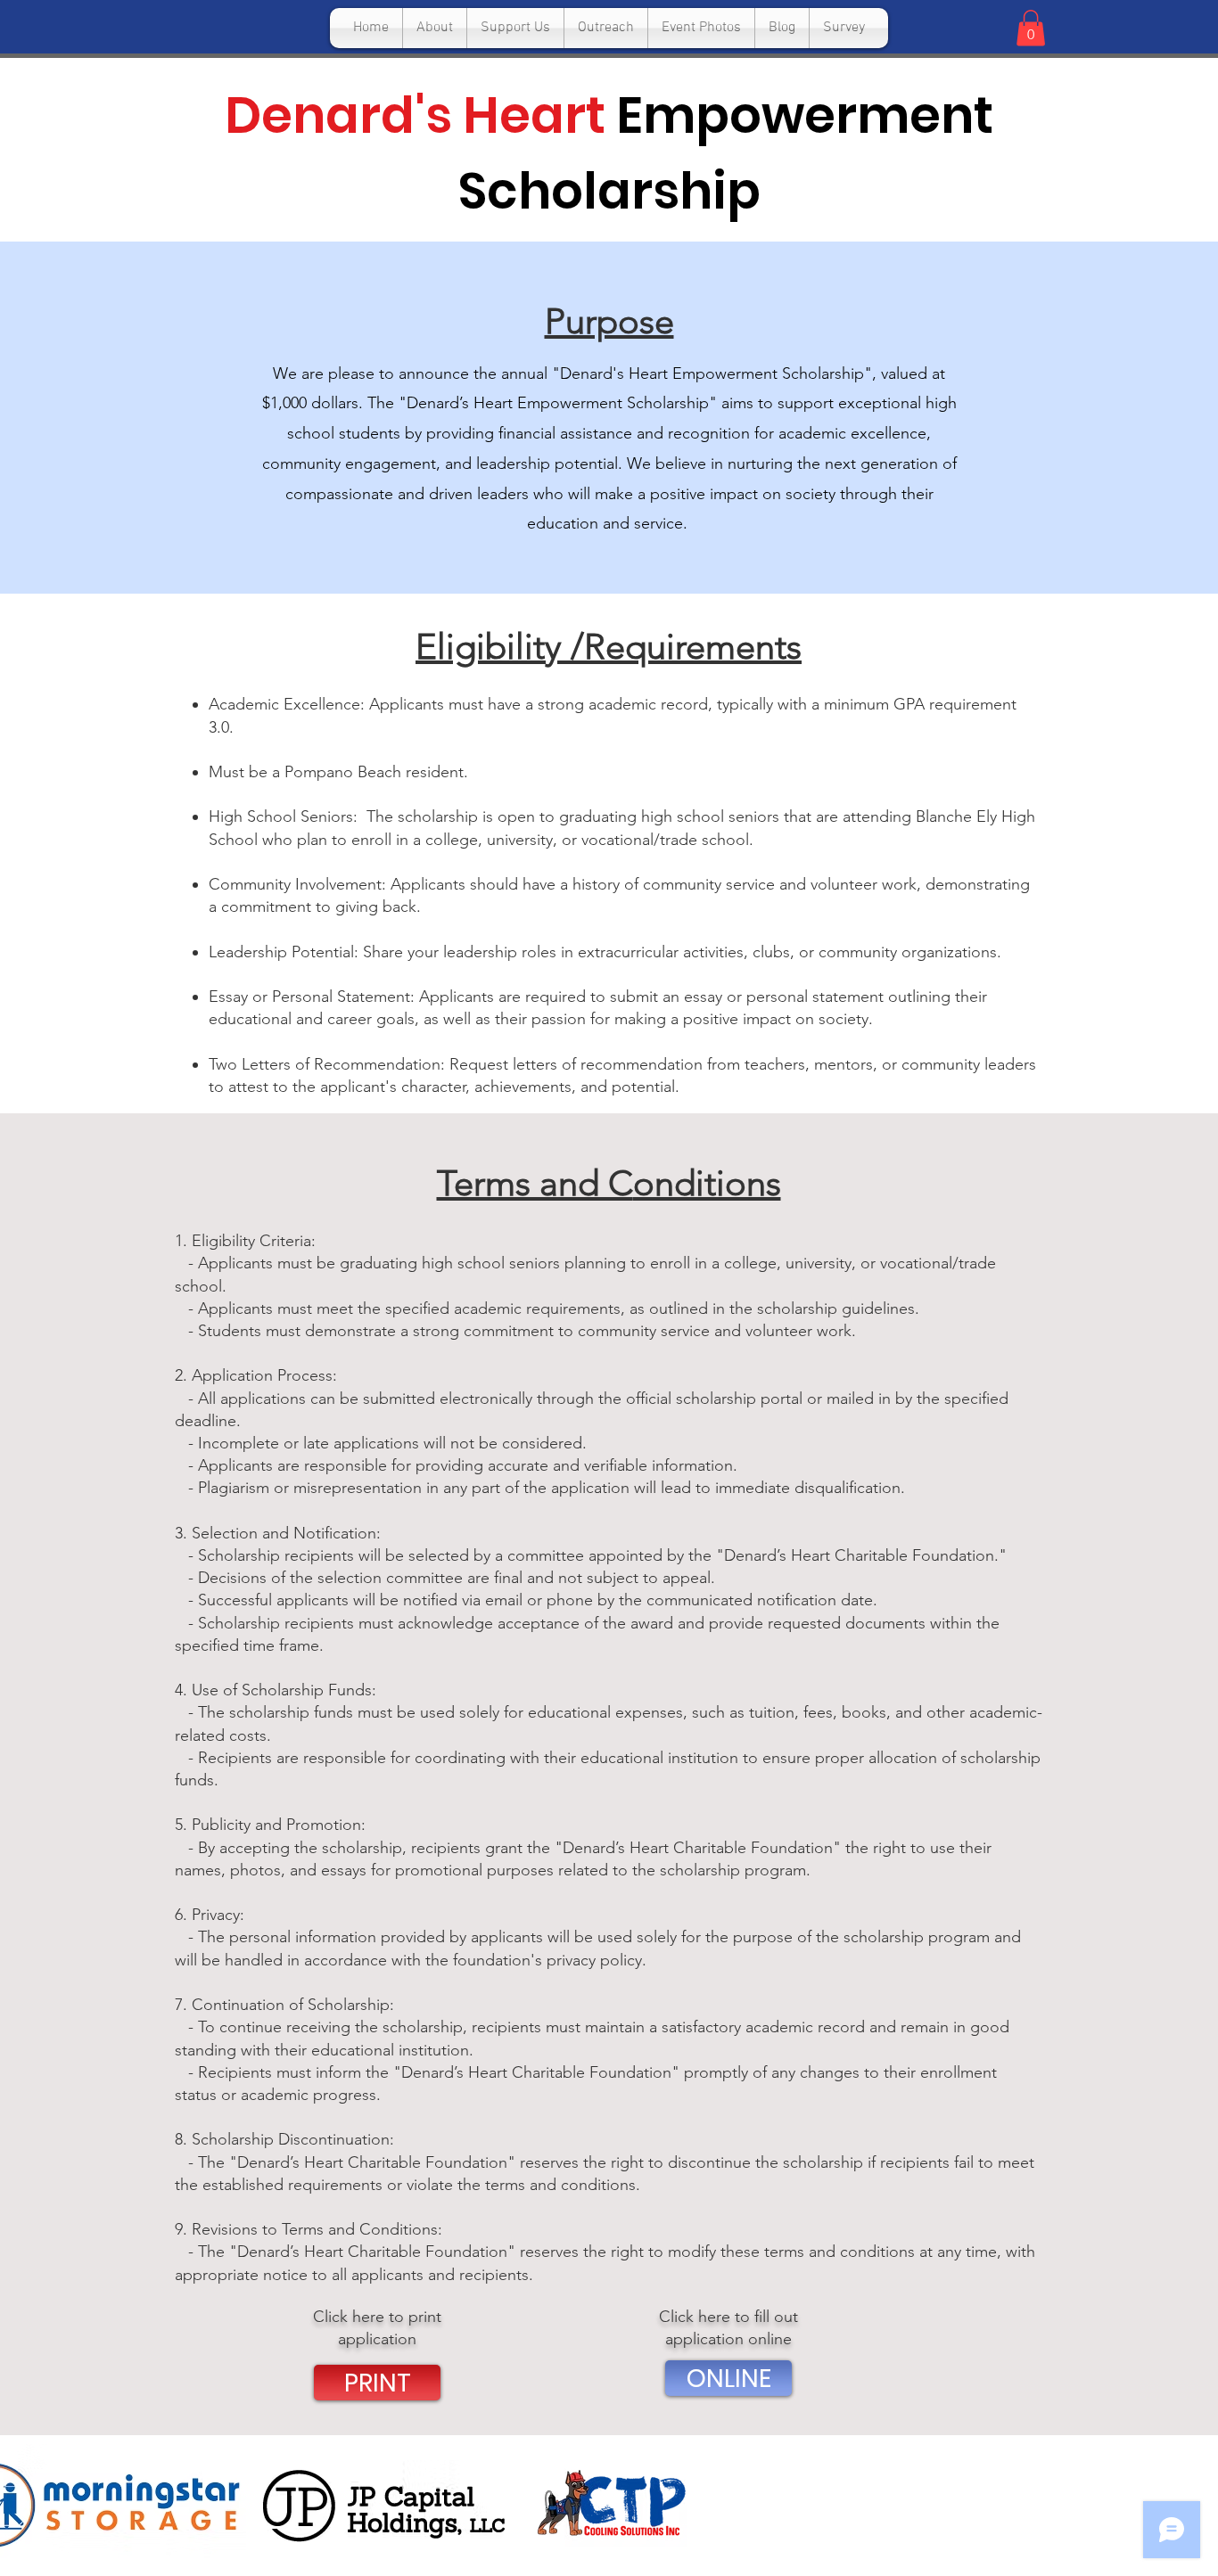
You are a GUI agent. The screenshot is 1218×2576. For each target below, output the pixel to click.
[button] (1031, 28)
